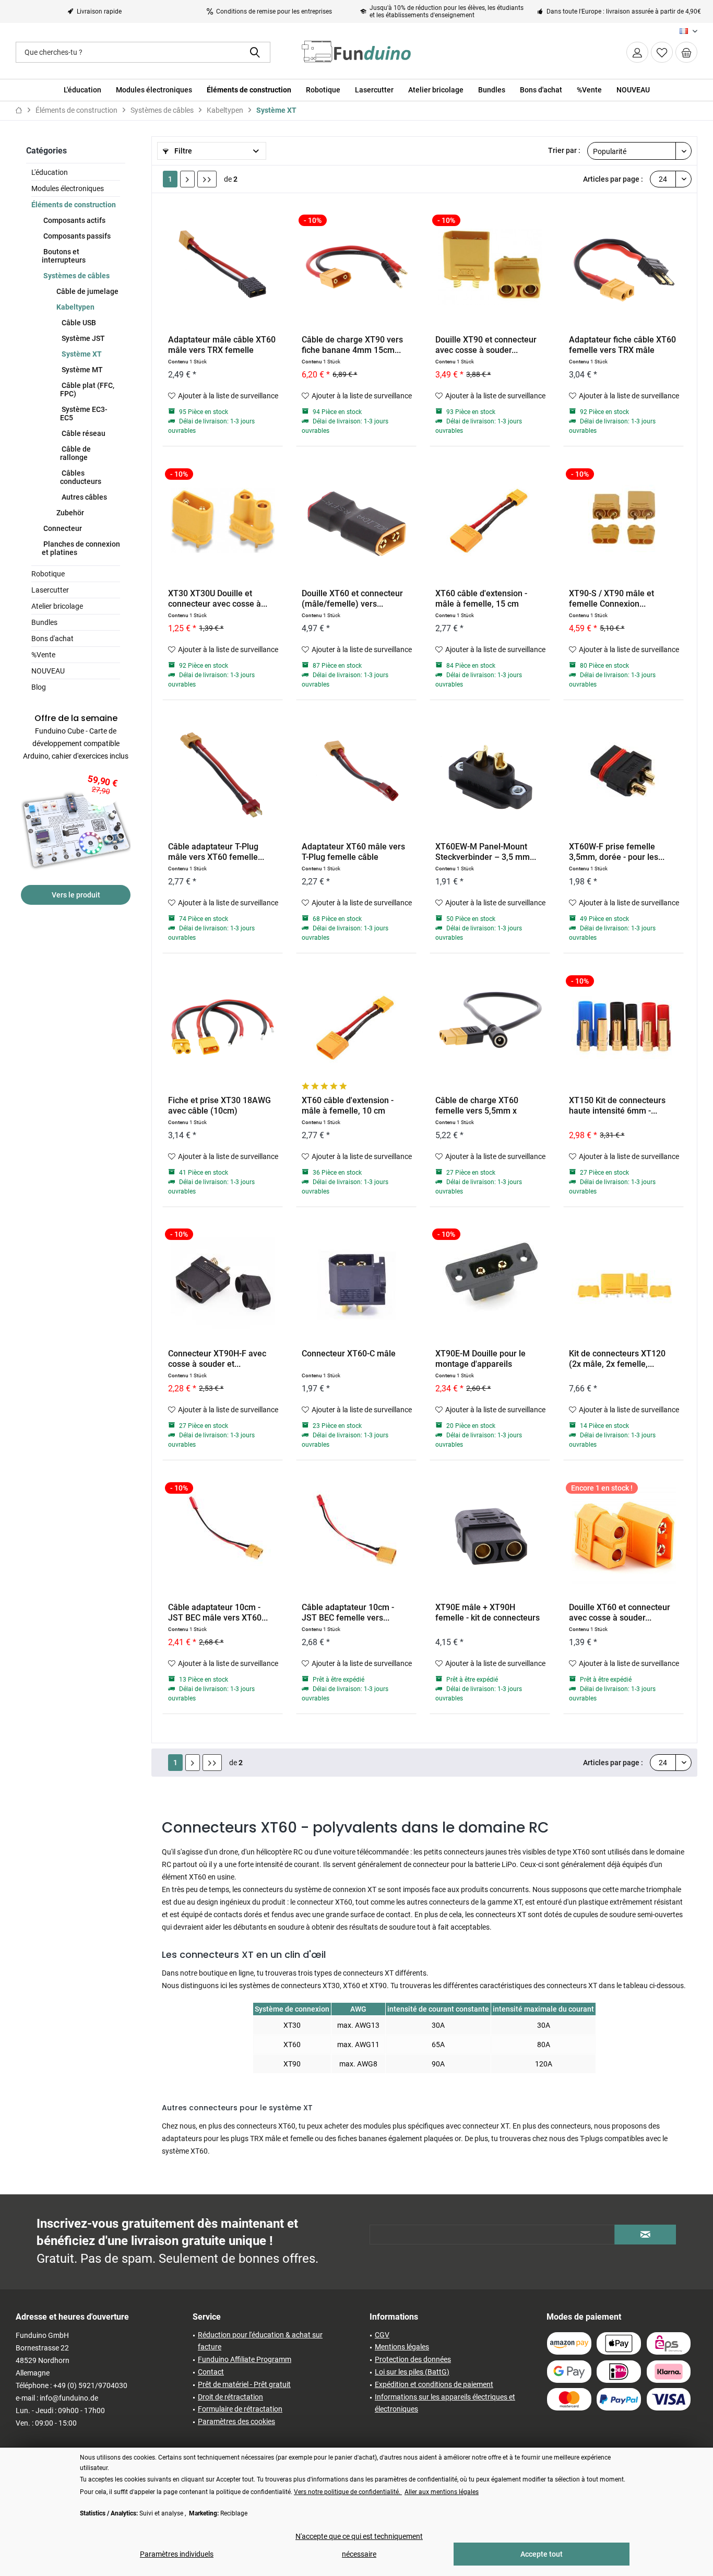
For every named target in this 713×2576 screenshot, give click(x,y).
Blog (39, 687)
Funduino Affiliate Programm (245, 2359)
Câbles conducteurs (81, 477)
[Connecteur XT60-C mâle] (356, 1281)
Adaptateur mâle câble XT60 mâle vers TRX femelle (222, 345)
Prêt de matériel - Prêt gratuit (244, 2384)
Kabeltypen (75, 307)
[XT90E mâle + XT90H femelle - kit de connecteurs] (490, 1534)
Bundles (44, 622)
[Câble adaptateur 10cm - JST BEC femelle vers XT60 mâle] (356, 1534)
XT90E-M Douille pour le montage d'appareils (480, 1359)
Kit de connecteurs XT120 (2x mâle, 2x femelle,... (617, 1359)
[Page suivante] (187, 179)
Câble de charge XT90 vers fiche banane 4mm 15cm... (352, 345)
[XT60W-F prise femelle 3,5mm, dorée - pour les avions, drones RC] (623, 774)
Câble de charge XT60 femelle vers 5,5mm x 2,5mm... (477, 1106)
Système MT (81, 370)
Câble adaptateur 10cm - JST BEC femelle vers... (348, 1612)
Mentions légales (402, 2347)
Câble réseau (83, 433)
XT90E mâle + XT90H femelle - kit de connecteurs (488, 1612)
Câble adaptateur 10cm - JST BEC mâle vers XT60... (218, 1612)
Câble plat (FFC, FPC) (87, 389)
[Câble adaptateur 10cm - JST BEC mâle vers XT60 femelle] (223, 1534)
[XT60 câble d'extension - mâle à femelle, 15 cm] (490, 521)
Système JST (82, 338)
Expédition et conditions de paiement (434, 2384)
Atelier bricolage (57, 606)
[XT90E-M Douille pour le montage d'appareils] (490, 1281)
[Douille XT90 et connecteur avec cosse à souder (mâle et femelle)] (490, 267)
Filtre (182, 151)
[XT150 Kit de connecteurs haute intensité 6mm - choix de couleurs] (623, 1027)
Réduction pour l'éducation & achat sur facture (260, 2341)
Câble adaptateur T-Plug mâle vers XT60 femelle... (216, 852)
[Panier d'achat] (686, 52)
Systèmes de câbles (76, 276)
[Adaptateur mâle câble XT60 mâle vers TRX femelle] (223, 267)
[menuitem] (686, 52)
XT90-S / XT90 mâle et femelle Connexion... (611, 599)
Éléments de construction (74, 205)
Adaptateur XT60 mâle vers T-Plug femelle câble (353, 852)
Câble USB (78, 323)
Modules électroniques (68, 188)
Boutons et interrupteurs (64, 256)
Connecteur (62, 528)
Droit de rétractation (230, 2397)
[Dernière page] (207, 179)
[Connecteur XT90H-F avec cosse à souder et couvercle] (223, 1281)
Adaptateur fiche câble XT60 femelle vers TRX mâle (622, 345)
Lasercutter (50, 590)
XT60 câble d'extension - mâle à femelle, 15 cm (481, 599)
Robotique (48, 574)
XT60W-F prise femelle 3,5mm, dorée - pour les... (617, 852)
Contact (211, 2372)
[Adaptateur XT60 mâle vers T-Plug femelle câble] (356, 774)
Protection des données (413, 2359)
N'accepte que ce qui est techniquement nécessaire (359, 2545)
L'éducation (50, 172)
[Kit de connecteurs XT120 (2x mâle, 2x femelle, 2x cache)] (623, 1281)
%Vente (43, 655)
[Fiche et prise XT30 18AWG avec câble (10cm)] (223, 1027)
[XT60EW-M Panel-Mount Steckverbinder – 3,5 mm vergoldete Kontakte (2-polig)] (490, 774)
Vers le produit (76, 895)
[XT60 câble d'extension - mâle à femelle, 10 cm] (356, 1027)
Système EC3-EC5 (84, 413)
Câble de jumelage (87, 291)
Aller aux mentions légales (442, 2492)
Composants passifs (76, 236)
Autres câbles (84, 497)
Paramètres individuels (177, 2554)
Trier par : (564, 150)
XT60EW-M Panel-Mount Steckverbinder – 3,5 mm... (486, 852)
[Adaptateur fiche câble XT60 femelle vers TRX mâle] (623, 267)
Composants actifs (74, 220)
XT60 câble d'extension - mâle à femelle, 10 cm (348, 1106)
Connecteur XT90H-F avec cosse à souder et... (217, 1359)
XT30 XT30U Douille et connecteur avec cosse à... (218, 599)
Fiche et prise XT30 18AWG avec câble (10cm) (219, 1106)
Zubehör (69, 513)
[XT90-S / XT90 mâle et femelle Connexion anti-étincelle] (623, 521)
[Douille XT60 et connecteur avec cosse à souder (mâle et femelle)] (623, 1534)
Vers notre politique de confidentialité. (348, 2492)
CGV (382, 2335)
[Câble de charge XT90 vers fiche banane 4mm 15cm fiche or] (356, 267)
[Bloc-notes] (662, 52)
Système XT (81, 354)
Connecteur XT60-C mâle (349, 1354)
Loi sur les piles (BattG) (412, 2372)
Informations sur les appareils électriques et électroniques (445, 2403)
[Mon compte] (637, 52)
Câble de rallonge (75, 453)
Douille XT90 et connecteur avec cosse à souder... (486, 345)
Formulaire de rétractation (240, 2409)
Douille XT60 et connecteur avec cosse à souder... (620, 1612)
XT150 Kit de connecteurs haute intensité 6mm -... (617, 1106)
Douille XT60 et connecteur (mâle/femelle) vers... (352, 599)
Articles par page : (613, 179)
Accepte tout (542, 2554)
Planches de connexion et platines (81, 548)
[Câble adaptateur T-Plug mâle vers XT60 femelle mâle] (223, 774)
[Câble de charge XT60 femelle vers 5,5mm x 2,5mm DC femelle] (490, 1027)
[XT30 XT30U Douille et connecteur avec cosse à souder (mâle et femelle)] (223, 521)
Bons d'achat (52, 639)
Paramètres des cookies (236, 2421)
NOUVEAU (48, 671)
